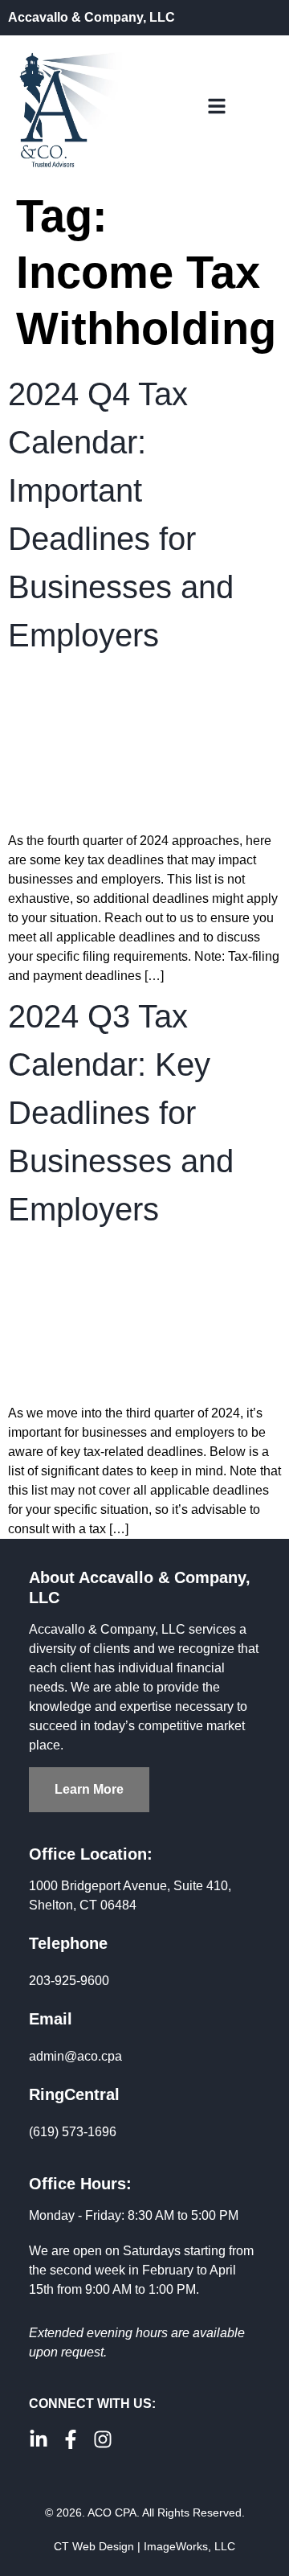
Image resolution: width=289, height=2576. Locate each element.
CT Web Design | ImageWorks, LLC (144, 2546)
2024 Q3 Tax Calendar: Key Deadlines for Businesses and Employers (121, 1113)
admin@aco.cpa (75, 2056)
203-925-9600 (69, 1981)
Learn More (89, 1789)
